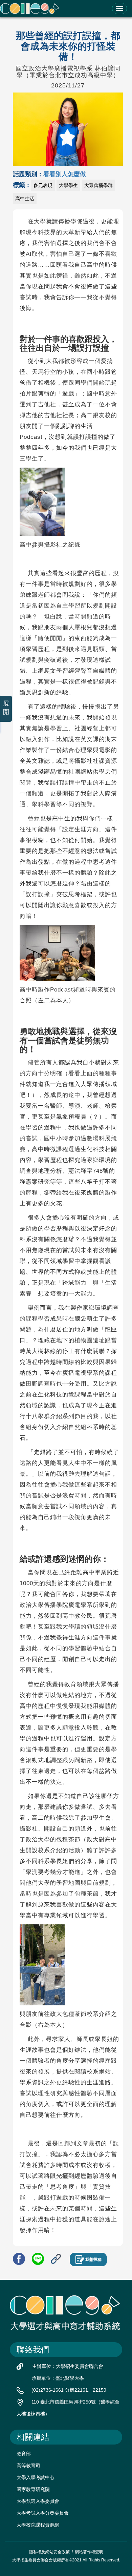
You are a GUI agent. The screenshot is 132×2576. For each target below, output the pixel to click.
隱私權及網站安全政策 (49, 2552)
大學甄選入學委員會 (38, 2501)
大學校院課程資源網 (38, 2525)
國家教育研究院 (33, 2489)
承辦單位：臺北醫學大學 (58, 2378)
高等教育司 (28, 2466)
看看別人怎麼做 (65, 174)
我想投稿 (93, 2260)
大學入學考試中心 (36, 2477)
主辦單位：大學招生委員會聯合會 (68, 2366)
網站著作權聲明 (89, 2552)
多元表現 (43, 185)
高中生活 (25, 199)
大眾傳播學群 (98, 185)
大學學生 (68, 185)
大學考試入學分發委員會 (43, 2513)
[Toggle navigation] (119, 8)
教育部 (24, 2454)
